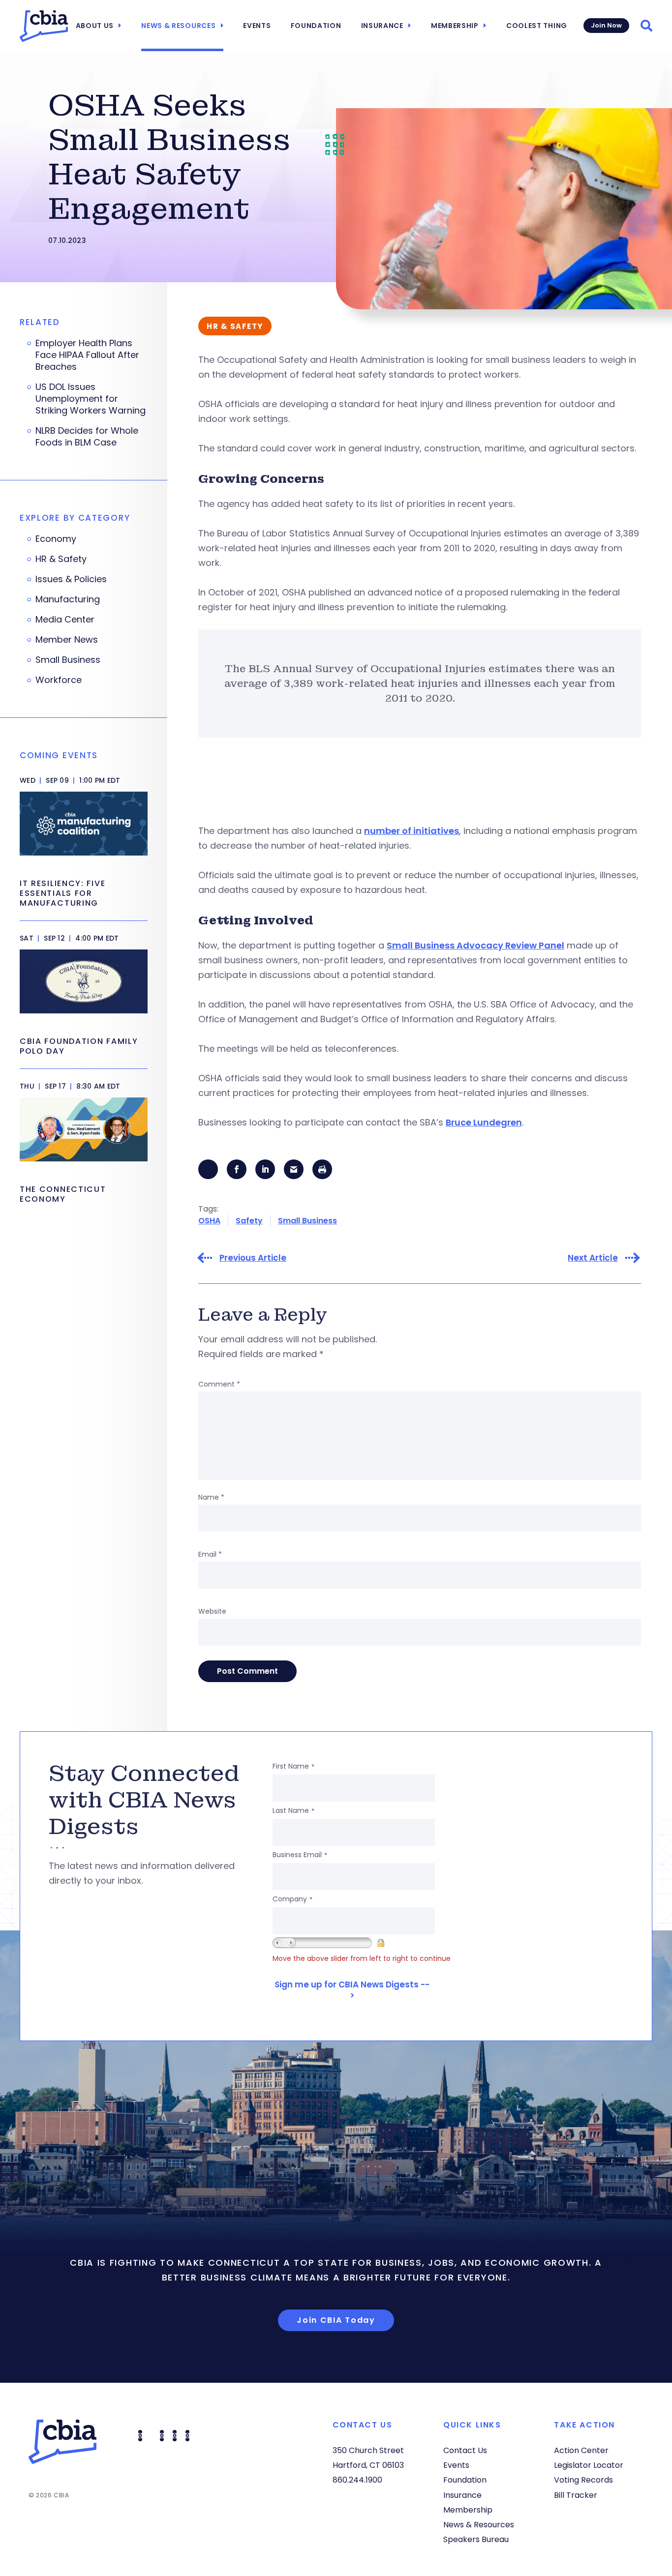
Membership (455, 26)
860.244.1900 (357, 2480)
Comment (219, 1384)
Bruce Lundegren (484, 1122)
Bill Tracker (576, 2495)
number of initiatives (412, 831)
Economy (56, 539)
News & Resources (178, 26)
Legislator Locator (589, 2465)
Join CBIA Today (336, 2320)
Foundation (316, 26)
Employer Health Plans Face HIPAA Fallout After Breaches (87, 355)
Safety (249, 1221)
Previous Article (253, 1258)
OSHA (209, 1221)
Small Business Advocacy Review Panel (475, 945)
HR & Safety (61, 559)
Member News (67, 640)
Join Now (606, 25)
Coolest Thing (537, 26)
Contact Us (465, 2450)
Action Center (581, 2450)
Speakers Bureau (476, 2539)
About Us (95, 26)
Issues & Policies (71, 579)
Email (210, 1554)
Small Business (307, 1221)
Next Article (593, 1258)
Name (211, 1497)
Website (212, 1611)
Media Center (65, 620)
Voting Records (583, 2480)
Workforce (59, 680)
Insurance (382, 26)
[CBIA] (44, 26)
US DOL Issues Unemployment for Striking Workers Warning (91, 399)
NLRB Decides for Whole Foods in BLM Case (87, 437)
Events (257, 26)
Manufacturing (68, 599)
